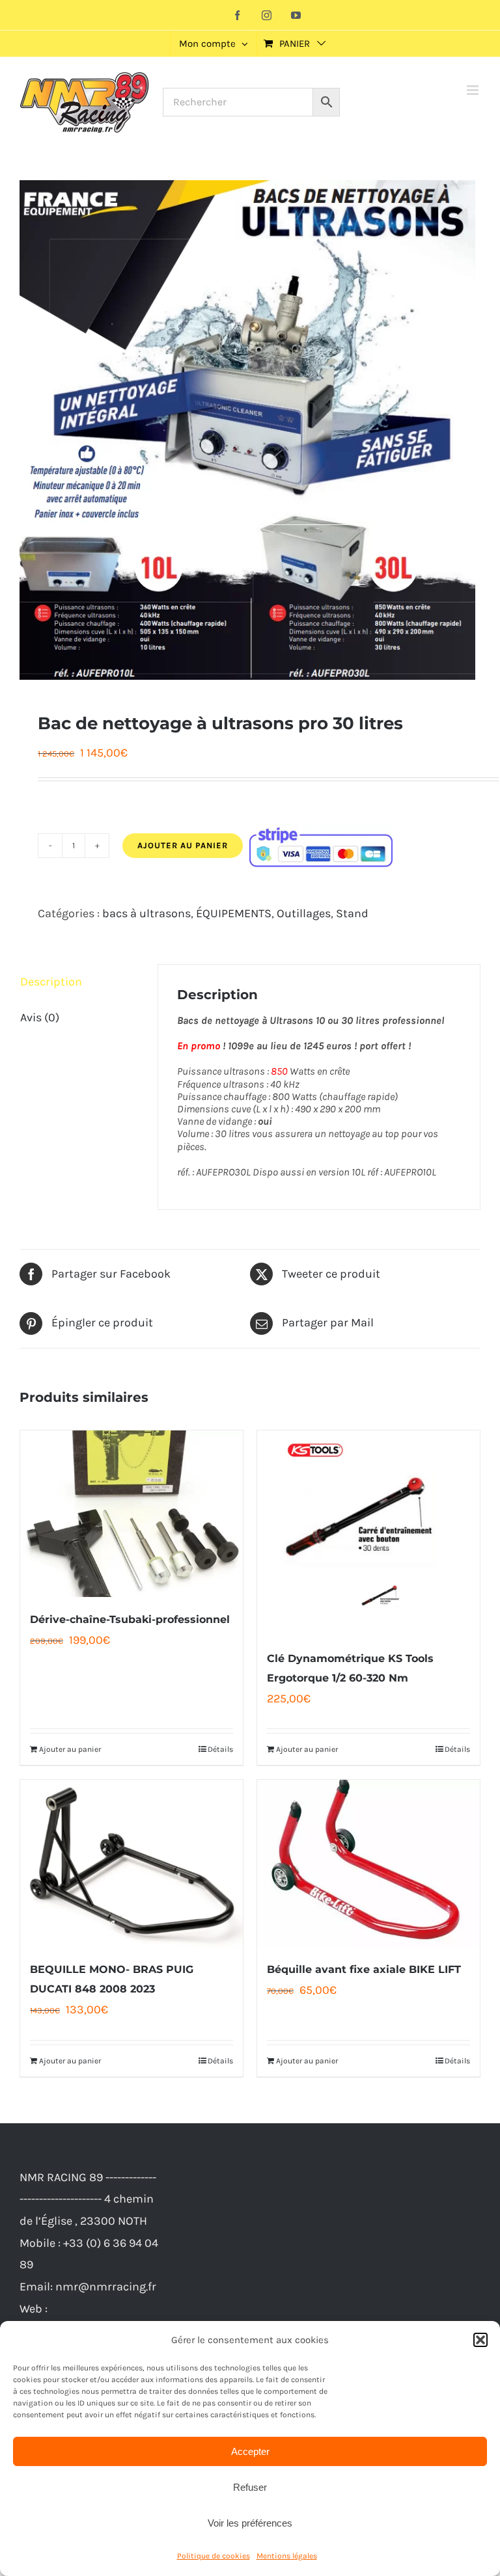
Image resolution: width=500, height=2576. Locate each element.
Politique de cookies (214, 2556)
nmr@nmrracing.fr (106, 2287)
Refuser (250, 2487)
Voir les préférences (250, 2523)
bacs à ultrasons (146, 913)
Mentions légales (287, 2556)
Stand (352, 913)
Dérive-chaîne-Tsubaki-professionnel (130, 1619)
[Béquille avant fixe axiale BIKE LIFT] (368, 1863)
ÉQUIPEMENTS (234, 913)
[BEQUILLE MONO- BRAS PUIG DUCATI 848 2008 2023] (132, 1863)
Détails (220, 1749)
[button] (480, 2340)
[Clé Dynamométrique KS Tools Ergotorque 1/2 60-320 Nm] (368, 1533)
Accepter (250, 2451)
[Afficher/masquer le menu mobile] (474, 90)
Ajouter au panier (183, 845)
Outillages (304, 913)
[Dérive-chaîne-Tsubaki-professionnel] (132, 1514)
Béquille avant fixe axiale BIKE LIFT (364, 1969)
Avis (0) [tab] (40, 1017)
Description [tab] (51, 982)
